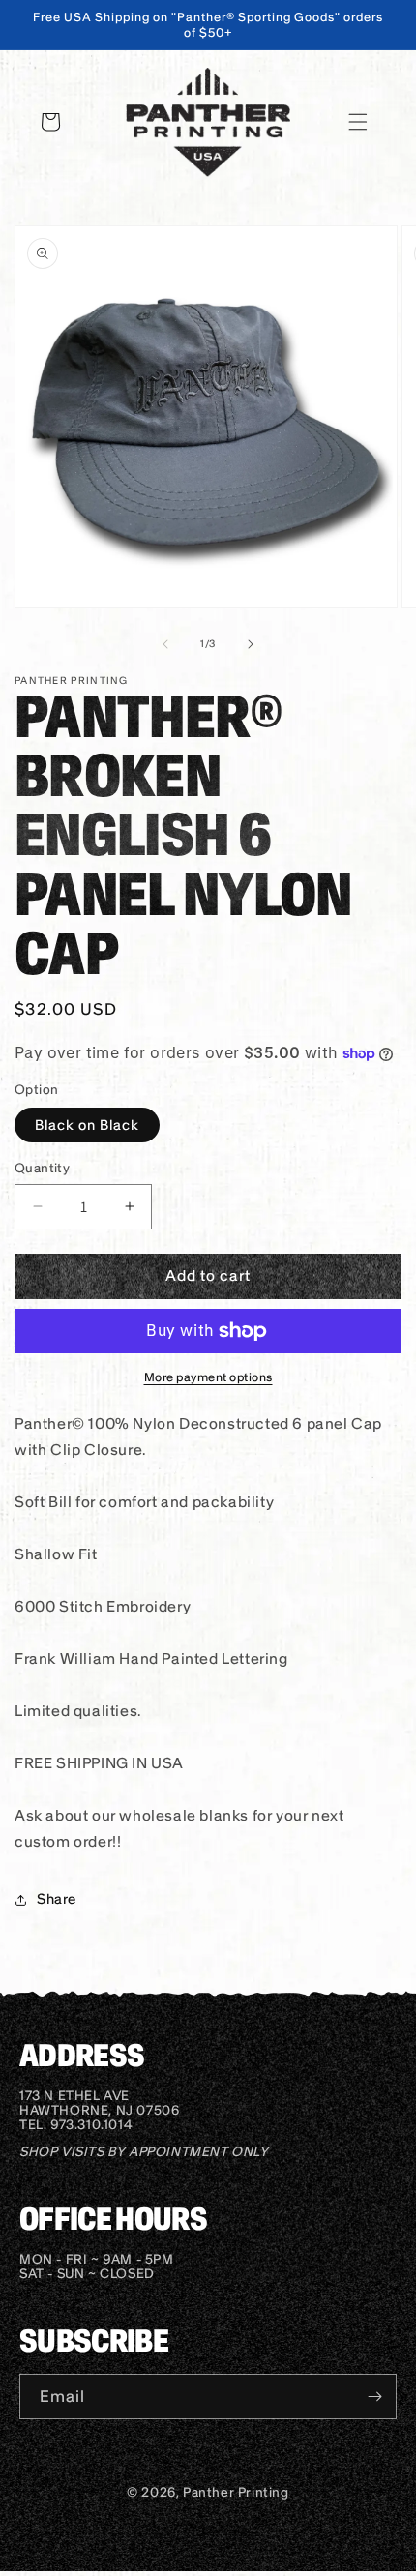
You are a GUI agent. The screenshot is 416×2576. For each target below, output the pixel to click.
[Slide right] (251, 644)
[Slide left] (165, 644)
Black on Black (87, 1125)
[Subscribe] (374, 2397)
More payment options (208, 1377)
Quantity (42, 1168)
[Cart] (50, 122)
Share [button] (57, 1899)
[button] (358, 122)
